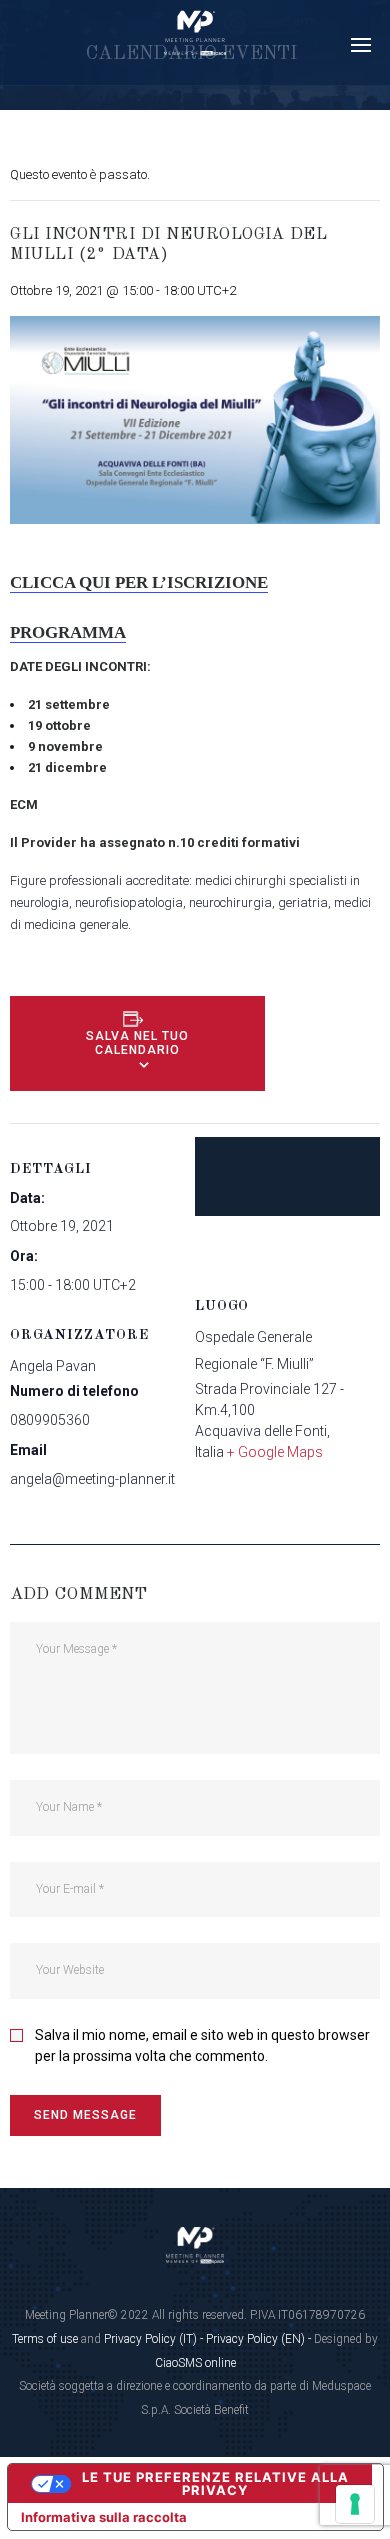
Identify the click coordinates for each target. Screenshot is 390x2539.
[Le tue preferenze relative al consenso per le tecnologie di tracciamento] (355, 2504)
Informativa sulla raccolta (104, 2517)
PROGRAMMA (68, 632)
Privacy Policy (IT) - (155, 2339)
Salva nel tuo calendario (137, 1043)
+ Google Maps (275, 1452)
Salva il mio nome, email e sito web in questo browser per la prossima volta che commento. (202, 2045)
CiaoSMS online (195, 2363)
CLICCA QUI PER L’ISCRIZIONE (139, 582)
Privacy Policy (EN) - (260, 2339)
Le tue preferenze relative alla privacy (215, 2483)
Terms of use (45, 2339)
